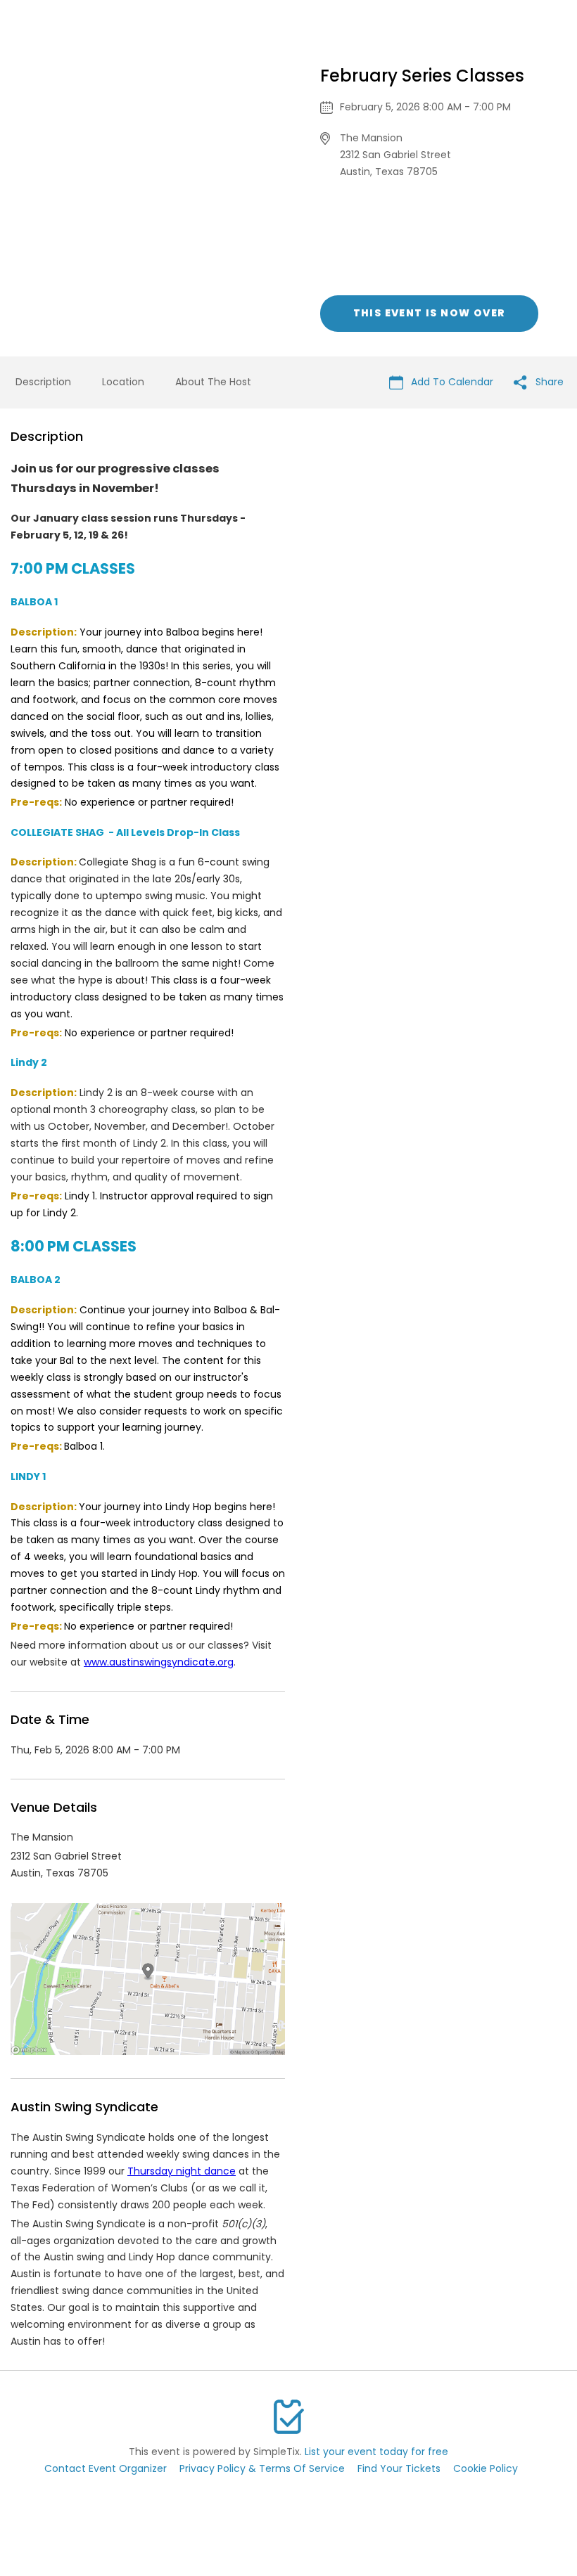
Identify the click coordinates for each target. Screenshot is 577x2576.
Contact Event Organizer (106, 2468)
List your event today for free (376, 2452)
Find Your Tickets (399, 2468)
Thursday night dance (182, 2171)
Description (43, 382)
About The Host (213, 382)
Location (123, 382)
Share (548, 382)
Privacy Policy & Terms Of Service (262, 2468)
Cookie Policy (486, 2468)
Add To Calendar (451, 382)
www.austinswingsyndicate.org (159, 1662)
